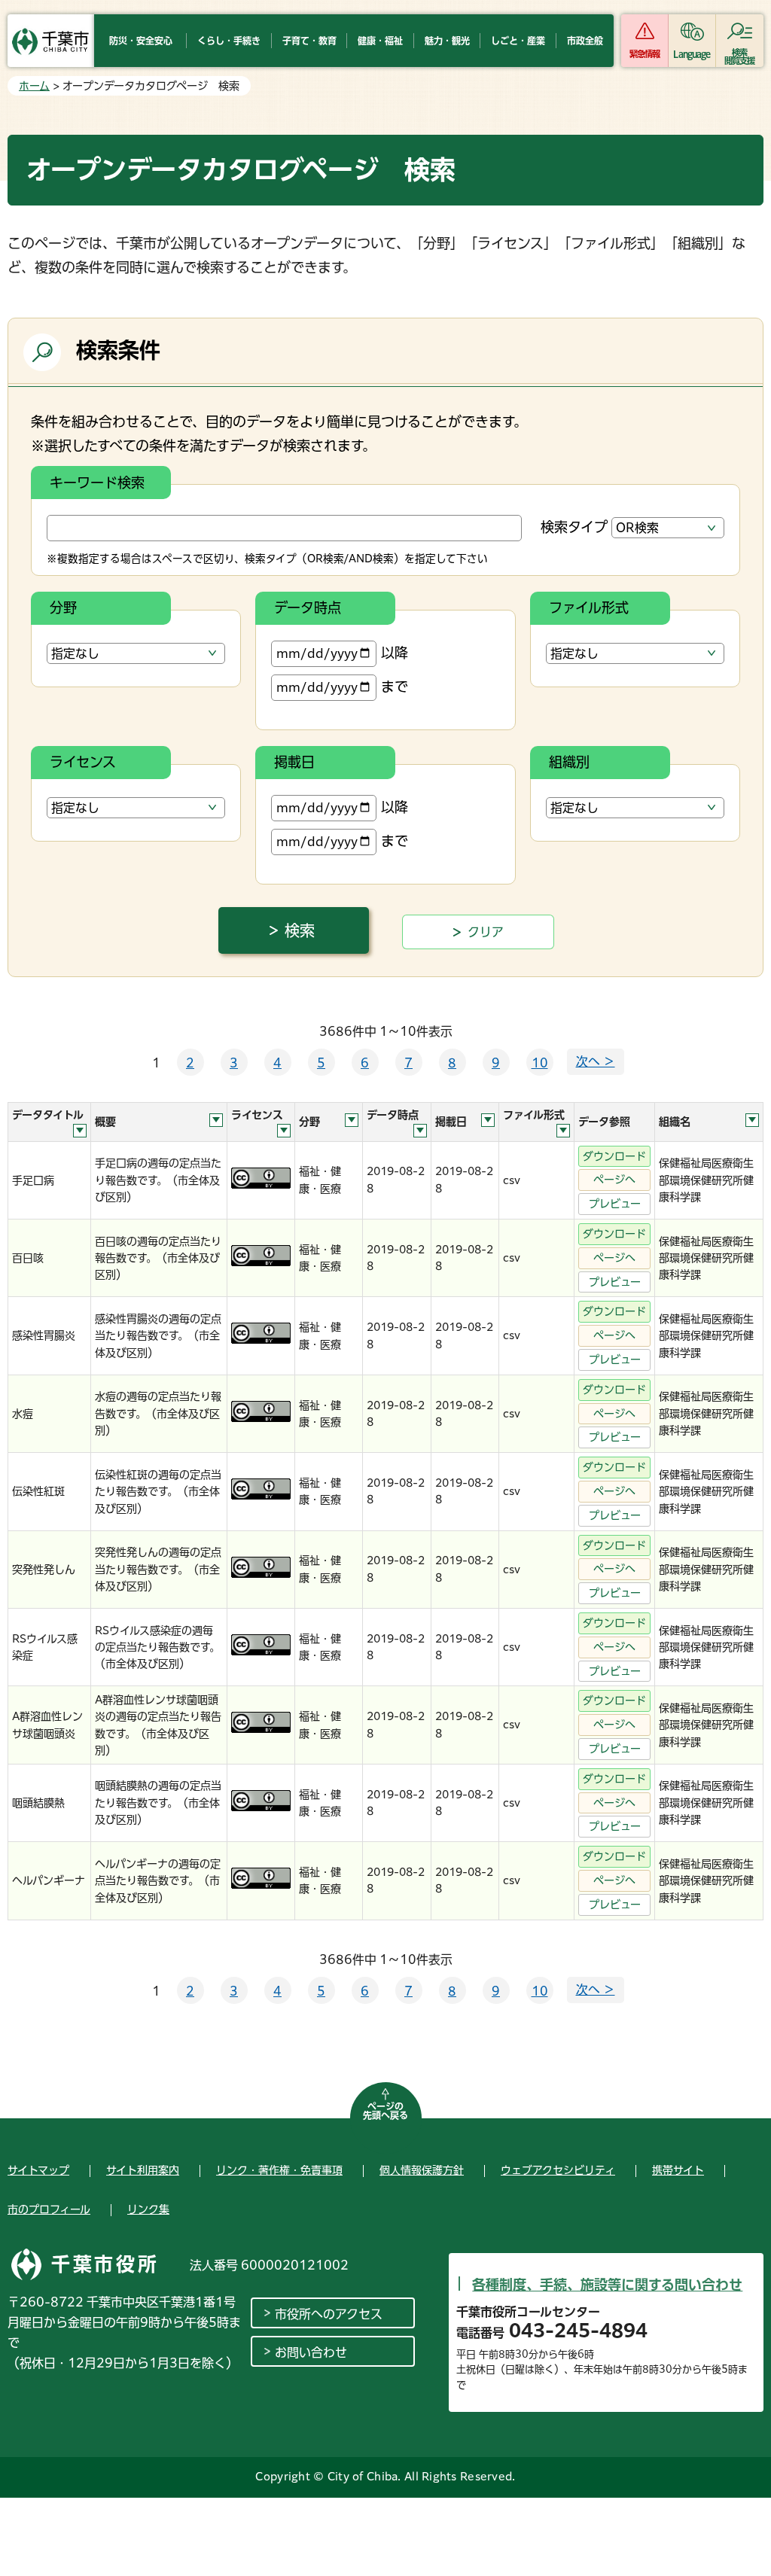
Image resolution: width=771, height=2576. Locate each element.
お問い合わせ (311, 2352)
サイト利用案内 (143, 2170)
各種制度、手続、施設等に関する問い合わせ (607, 2285)
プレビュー (615, 1204)
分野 (63, 607)
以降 (395, 653)
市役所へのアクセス (329, 2314)
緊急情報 (645, 54)
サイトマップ (38, 2170)
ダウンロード (614, 1156)
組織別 (569, 762)
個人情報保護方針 (422, 2170)
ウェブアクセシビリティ (558, 2170)
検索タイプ (574, 527)
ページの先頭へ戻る (385, 2111)
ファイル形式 (589, 607)
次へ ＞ (596, 1061)
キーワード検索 (97, 483)
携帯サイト (678, 2170)
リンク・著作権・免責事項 (279, 2170)
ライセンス (83, 762)
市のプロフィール (49, 2209)
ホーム (34, 86)
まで (395, 687)
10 (540, 1063)
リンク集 (148, 2209)
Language (692, 54)
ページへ (614, 1180)
